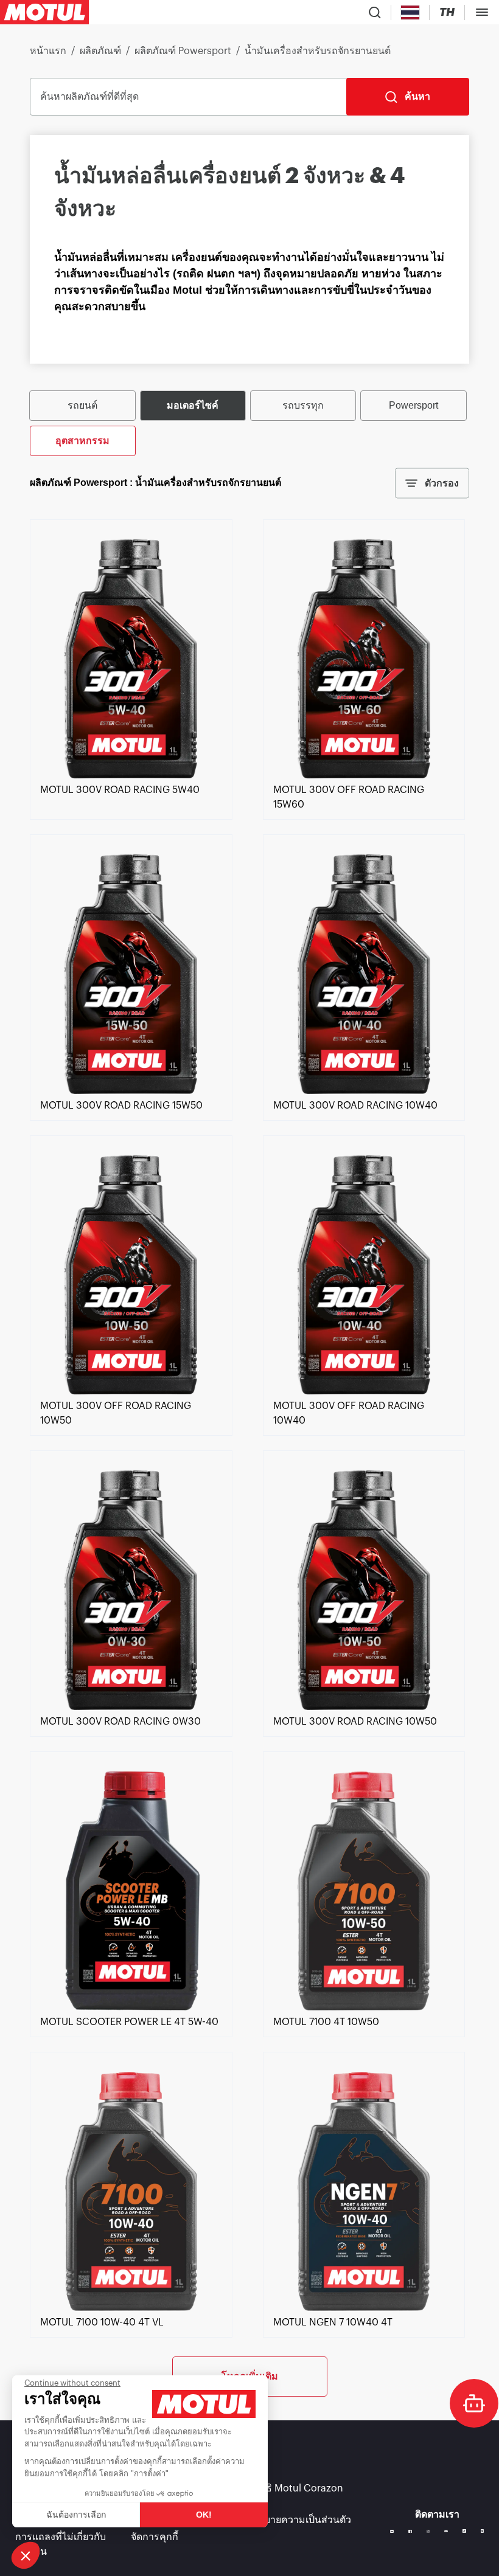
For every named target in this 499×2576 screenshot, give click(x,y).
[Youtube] (446, 2532)
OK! (204, 2515)
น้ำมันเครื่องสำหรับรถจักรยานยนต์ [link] (318, 51)
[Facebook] (410, 2532)
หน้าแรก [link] (48, 51)
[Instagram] (428, 2532)
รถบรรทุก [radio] (303, 405)
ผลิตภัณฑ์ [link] (100, 51)
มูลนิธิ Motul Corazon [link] (295, 2488)
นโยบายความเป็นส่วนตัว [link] (299, 2520)
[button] (26, 2555)
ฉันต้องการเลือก (76, 2515)
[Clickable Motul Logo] (44, 12)
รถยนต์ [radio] (82, 405)
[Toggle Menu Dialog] (482, 12)
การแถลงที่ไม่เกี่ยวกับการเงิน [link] (61, 2544)
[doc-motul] (474, 2403)
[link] (131, 775)
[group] (249, 422)
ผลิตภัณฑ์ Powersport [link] (183, 51)
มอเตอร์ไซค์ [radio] (193, 405)
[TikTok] (464, 2531)
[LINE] (483, 2531)
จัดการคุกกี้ (155, 2537)
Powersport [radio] (414, 405)
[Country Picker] (410, 12)
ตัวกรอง (442, 483)
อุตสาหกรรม (82, 441)
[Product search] (375, 12)
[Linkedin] (392, 2532)
